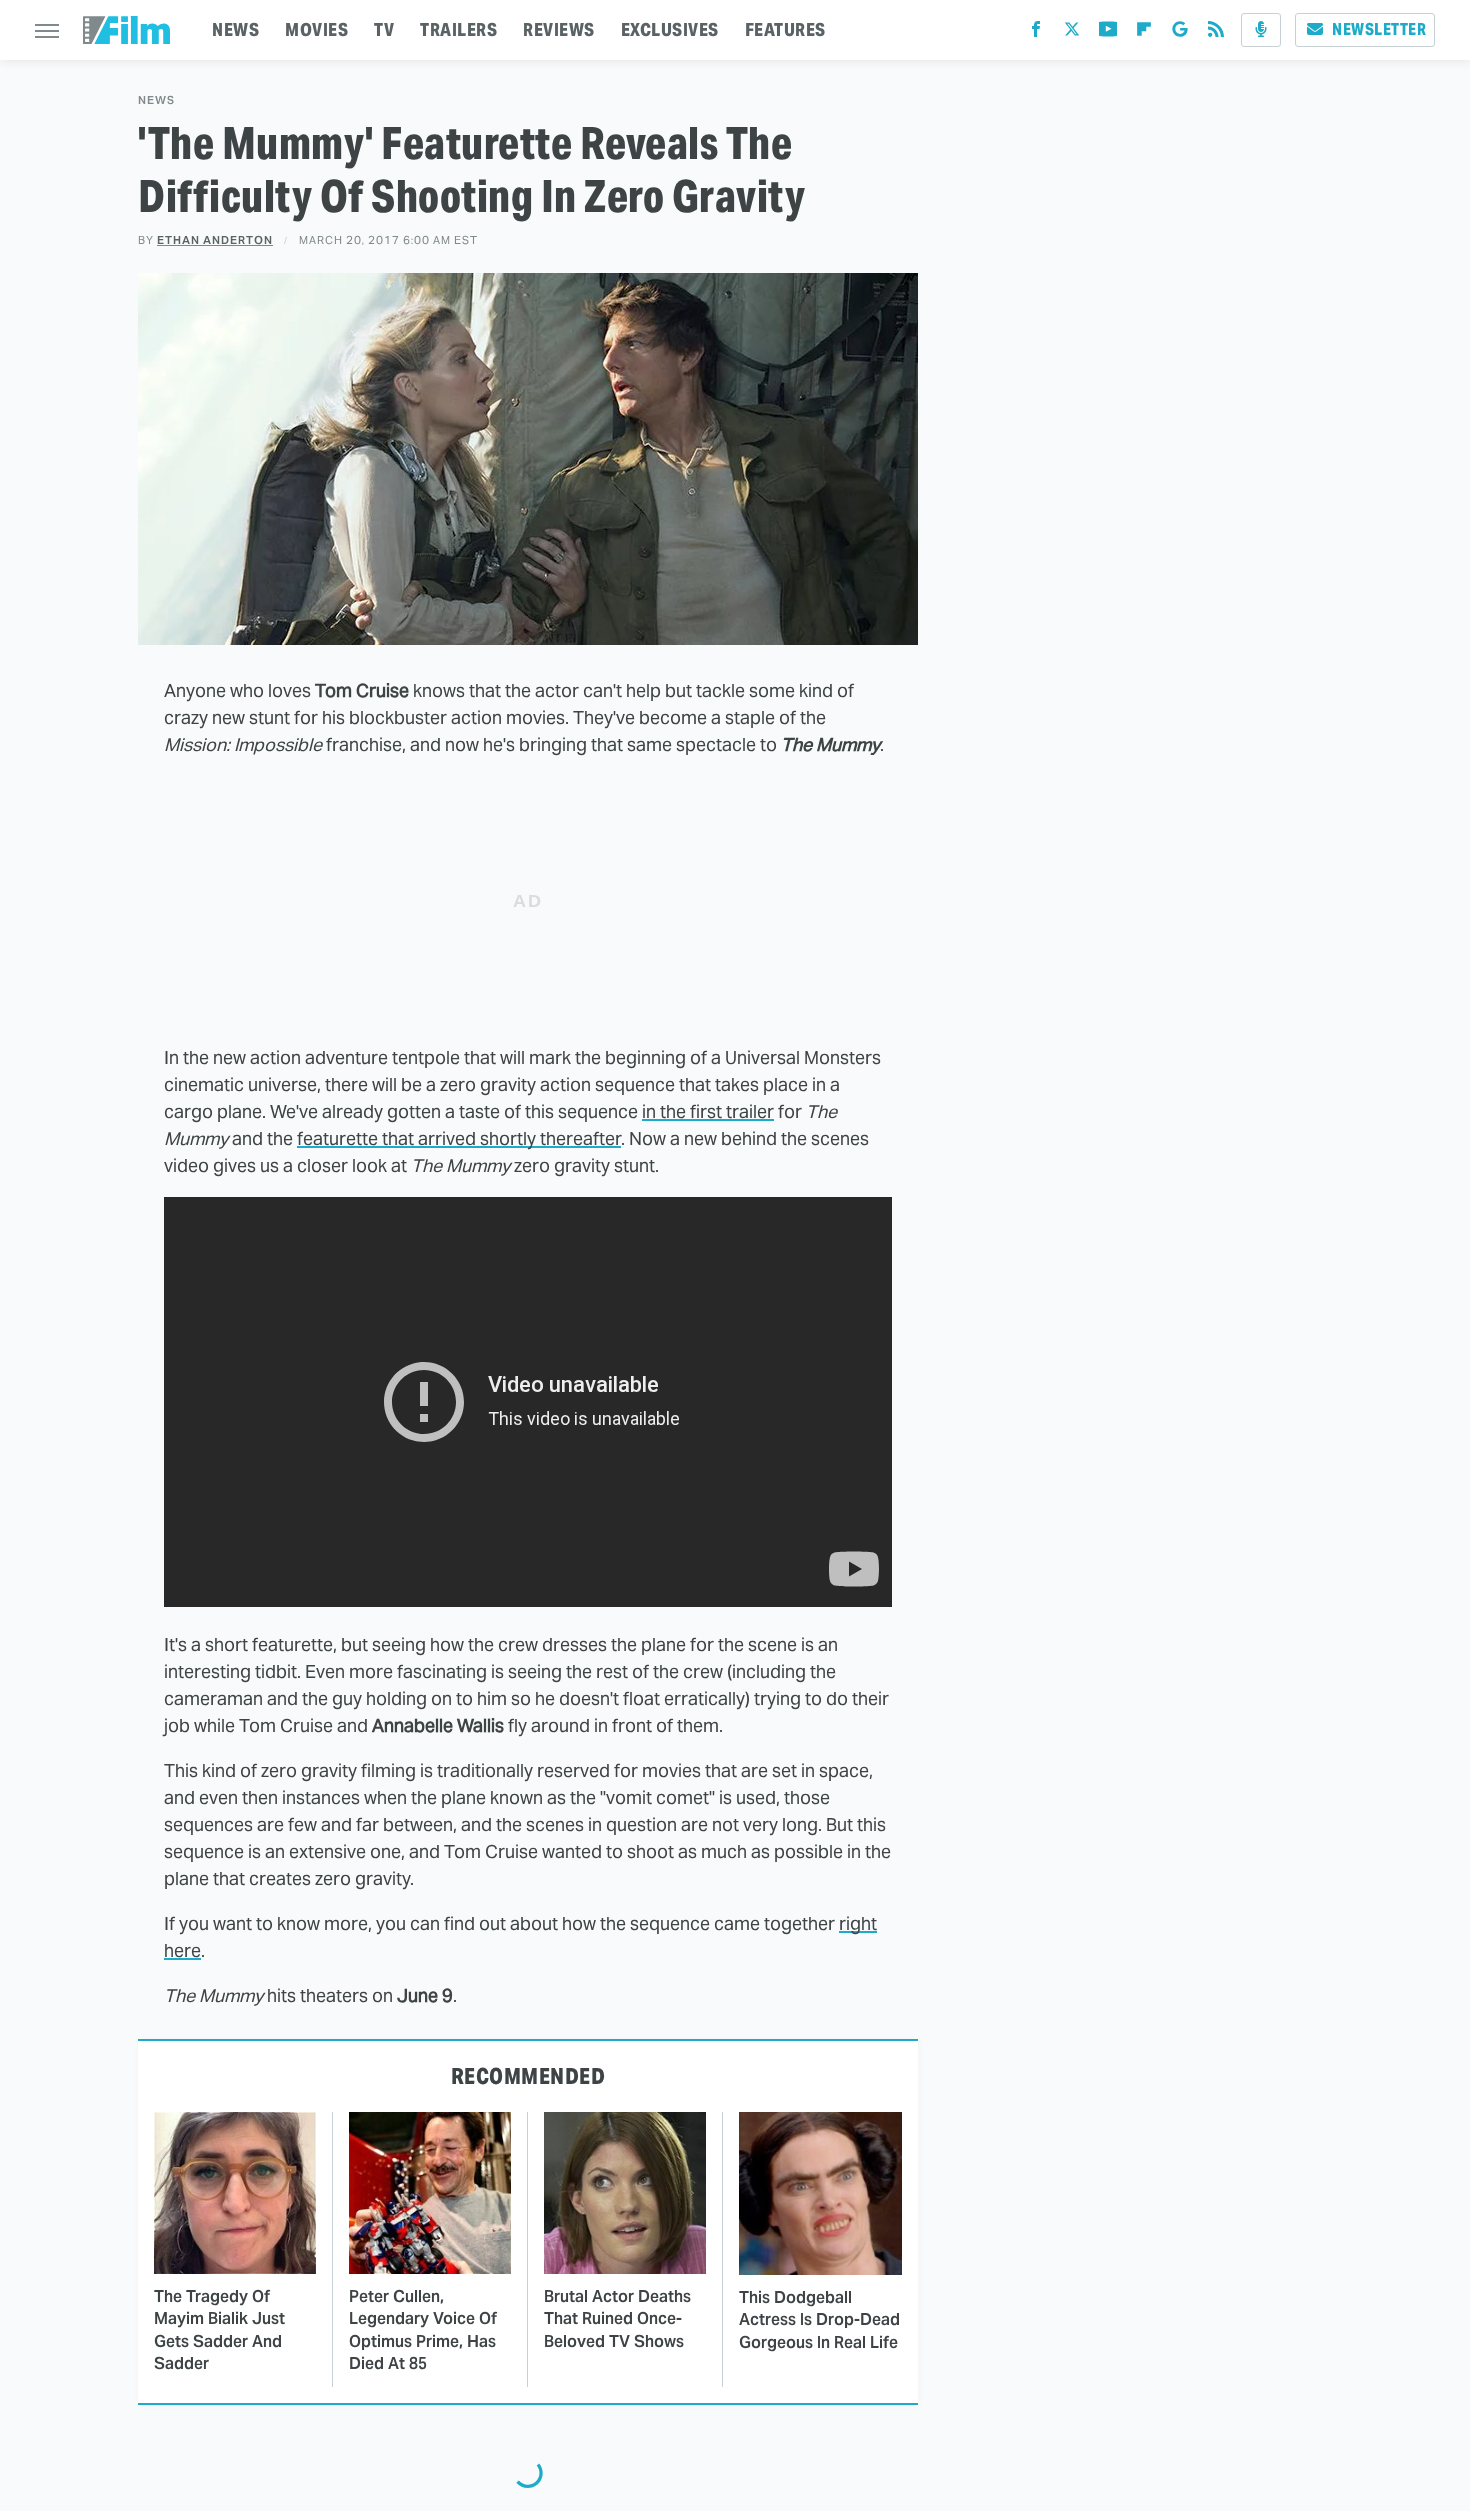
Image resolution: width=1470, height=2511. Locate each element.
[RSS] (1216, 33)
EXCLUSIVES (670, 29)
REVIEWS (559, 29)
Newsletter (1379, 29)
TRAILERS (458, 29)
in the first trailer (708, 1111)
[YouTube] (1108, 33)
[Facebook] (1036, 33)
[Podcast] (1261, 30)
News (156, 100)
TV (384, 29)
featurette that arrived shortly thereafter (459, 1138)
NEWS (235, 29)
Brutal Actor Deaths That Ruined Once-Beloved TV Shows (617, 2319)
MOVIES (316, 29)
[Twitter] (1072, 33)
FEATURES (785, 29)
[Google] (1180, 33)
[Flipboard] (1144, 33)
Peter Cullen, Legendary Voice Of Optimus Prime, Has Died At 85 (423, 2330)
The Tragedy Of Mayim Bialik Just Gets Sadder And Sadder (219, 2330)
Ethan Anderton (215, 240)
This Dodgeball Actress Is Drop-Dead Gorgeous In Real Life (819, 2320)
